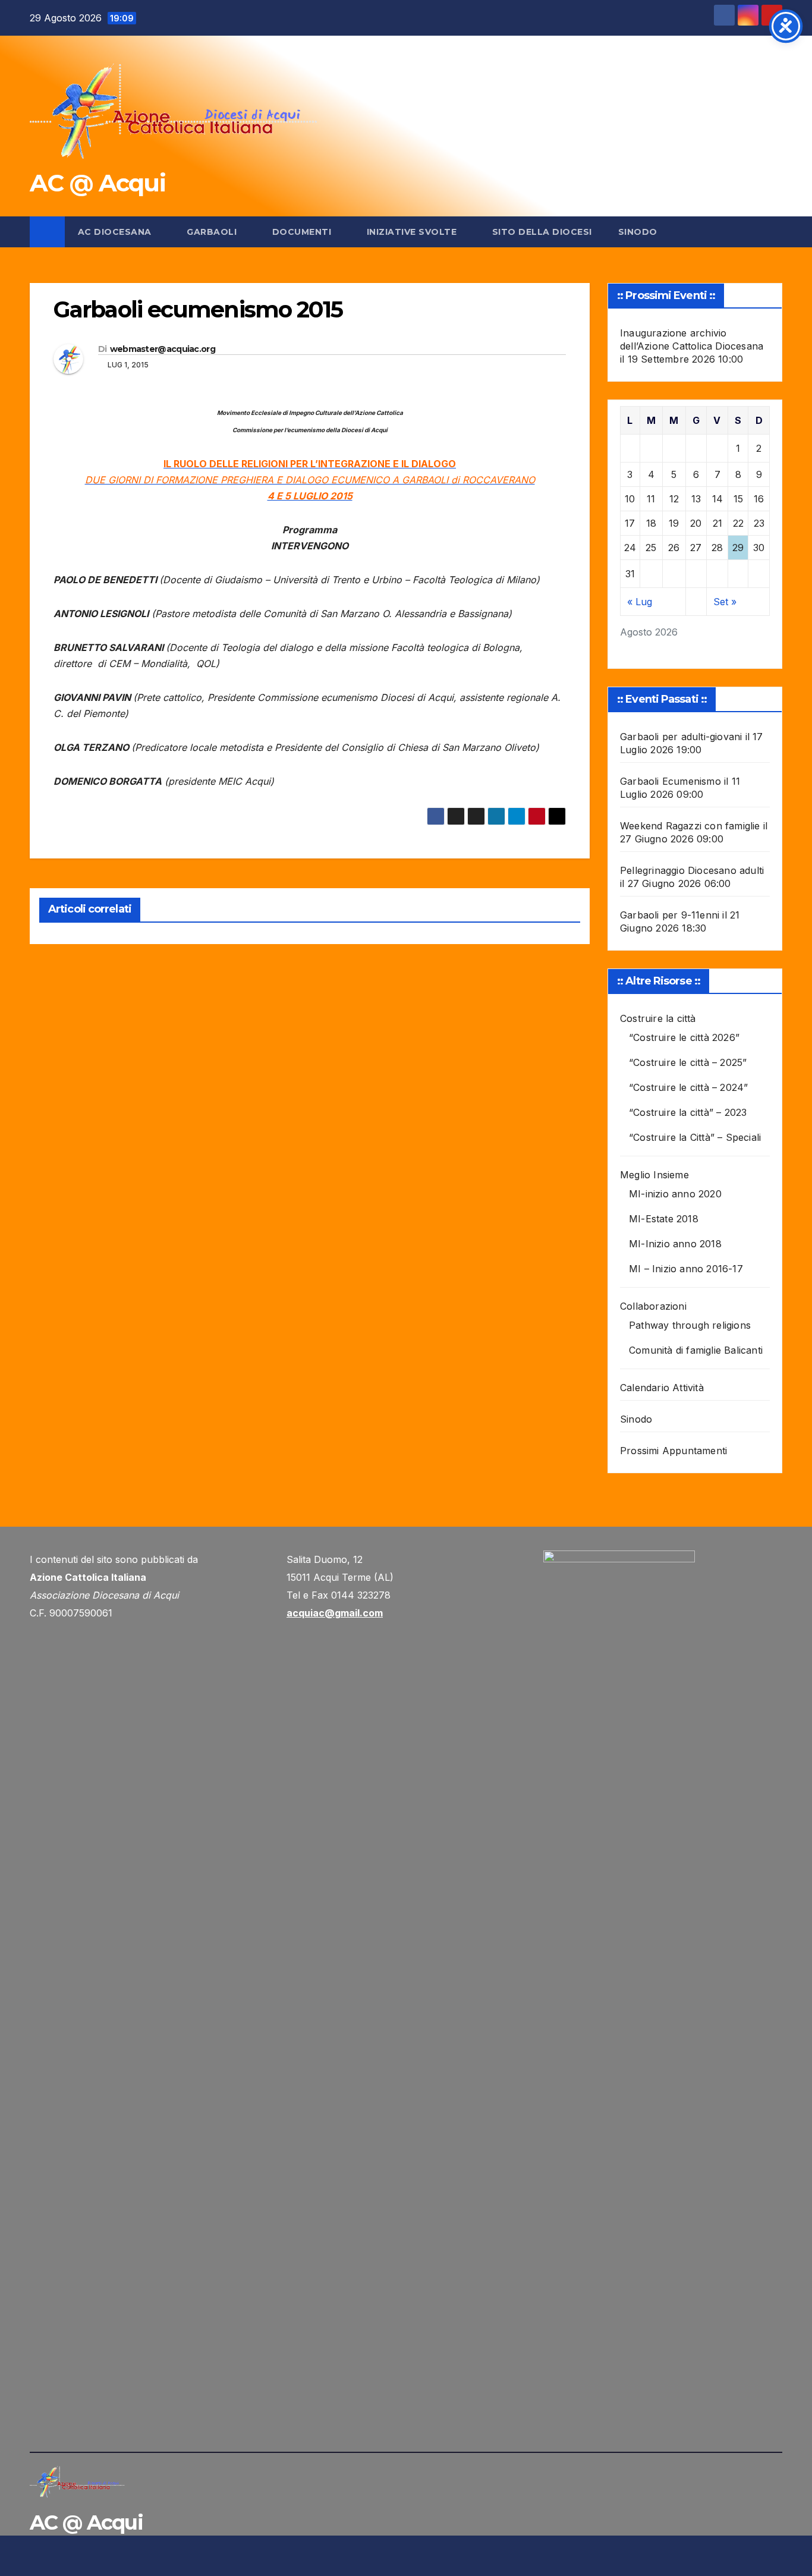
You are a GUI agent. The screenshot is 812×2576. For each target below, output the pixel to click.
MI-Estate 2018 (664, 1219)
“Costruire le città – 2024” (688, 1087)
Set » (725, 602)
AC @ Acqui (97, 183)
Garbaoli (213, 232)
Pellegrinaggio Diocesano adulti (692, 870)
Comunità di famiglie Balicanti (696, 1350)
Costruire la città (658, 1018)
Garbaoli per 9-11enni (670, 915)
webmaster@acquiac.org (163, 349)
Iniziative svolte (413, 232)
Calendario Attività (662, 1388)
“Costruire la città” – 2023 (688, 1112)
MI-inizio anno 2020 (675, 1194)
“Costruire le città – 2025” (688, 1062)
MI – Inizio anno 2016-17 (686, 1269)
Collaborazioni (653, 1306)
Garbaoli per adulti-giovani (681, 737)
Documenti (303, 232)
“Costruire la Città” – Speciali (695, 1137)
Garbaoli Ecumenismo (671, 781)
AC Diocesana (116, 232)
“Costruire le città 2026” (684, 1037)
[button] (774, 232)
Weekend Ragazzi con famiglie (690, 826)
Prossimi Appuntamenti (673, 1451)
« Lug (640, 602)
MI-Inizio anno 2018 (675, 1244)
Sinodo (638, 232)
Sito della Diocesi (542, 232)
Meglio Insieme (654, 1175)
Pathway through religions (690, 1325)
